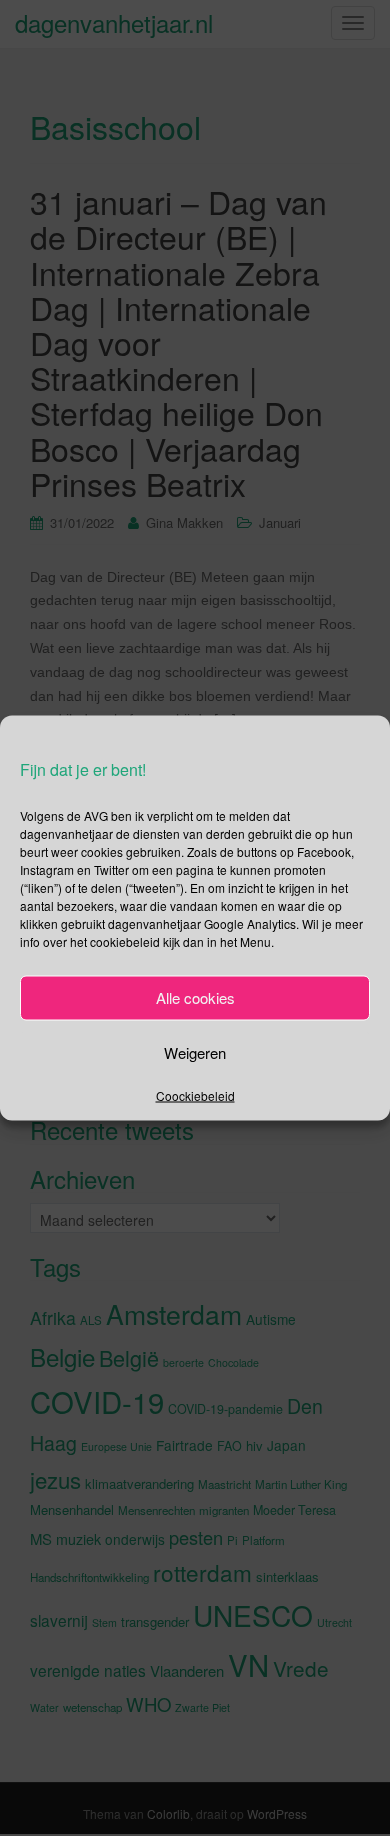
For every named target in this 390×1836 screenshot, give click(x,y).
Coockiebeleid (195, 1094)
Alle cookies (195, 997)
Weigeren (195, 1052)
